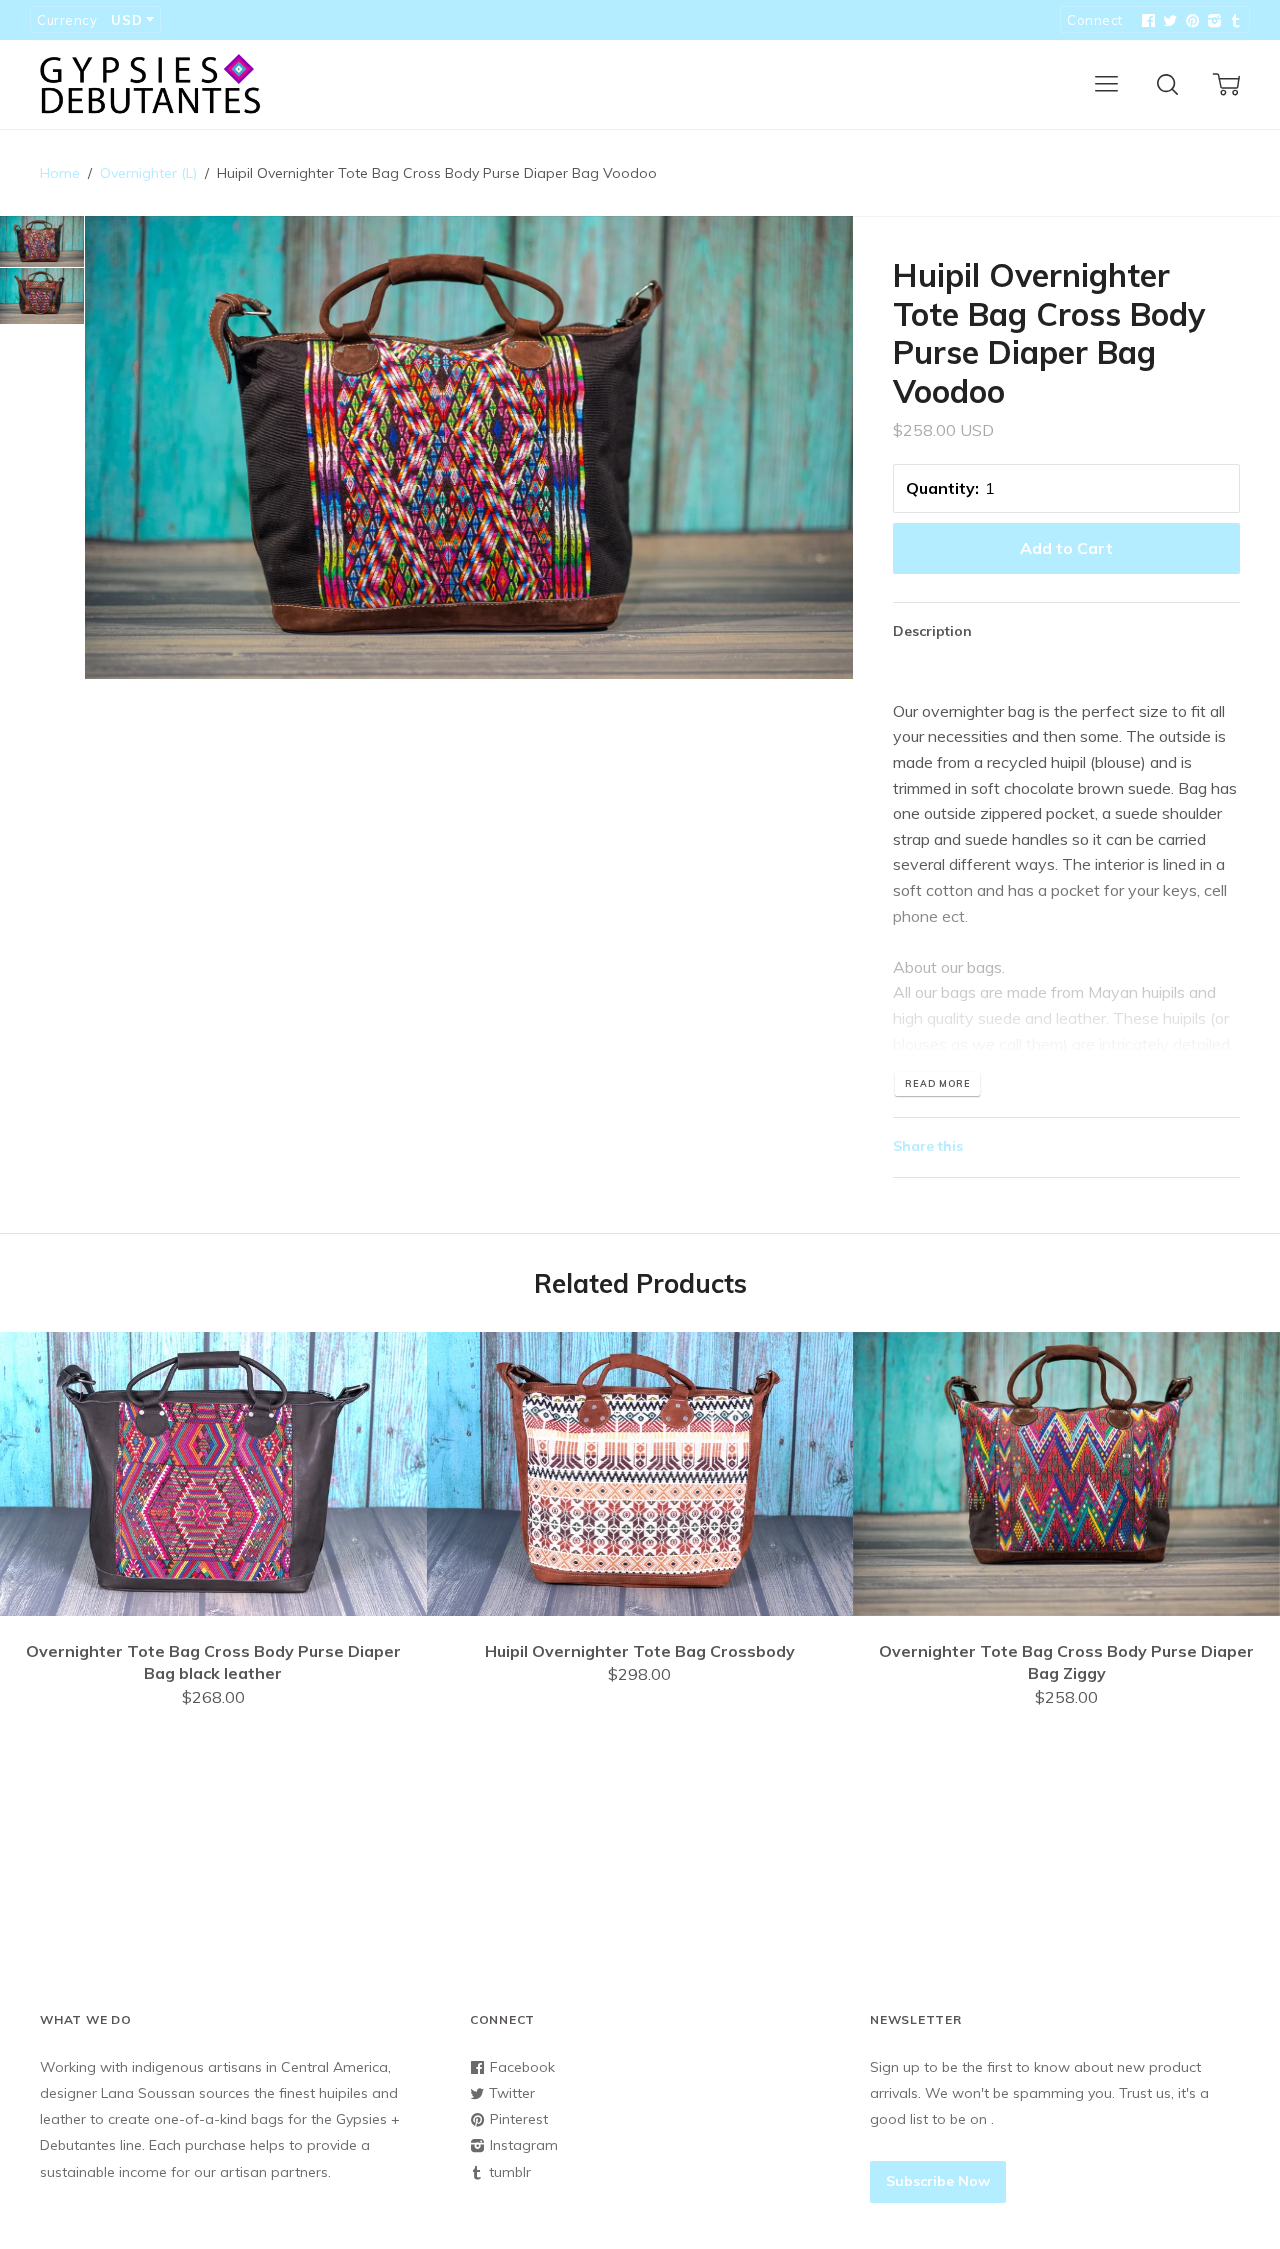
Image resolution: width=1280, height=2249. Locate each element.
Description (932, 631)
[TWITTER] (1168, 21)
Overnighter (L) (148, 173)
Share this (928, 1146)
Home (60, 173)
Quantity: (942, 488)
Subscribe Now (938, 2181)
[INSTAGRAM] (1212, 21)
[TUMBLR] (1234, 21)
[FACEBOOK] (1146, 21)
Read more (937, 1083)
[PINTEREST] (1190, 21)
